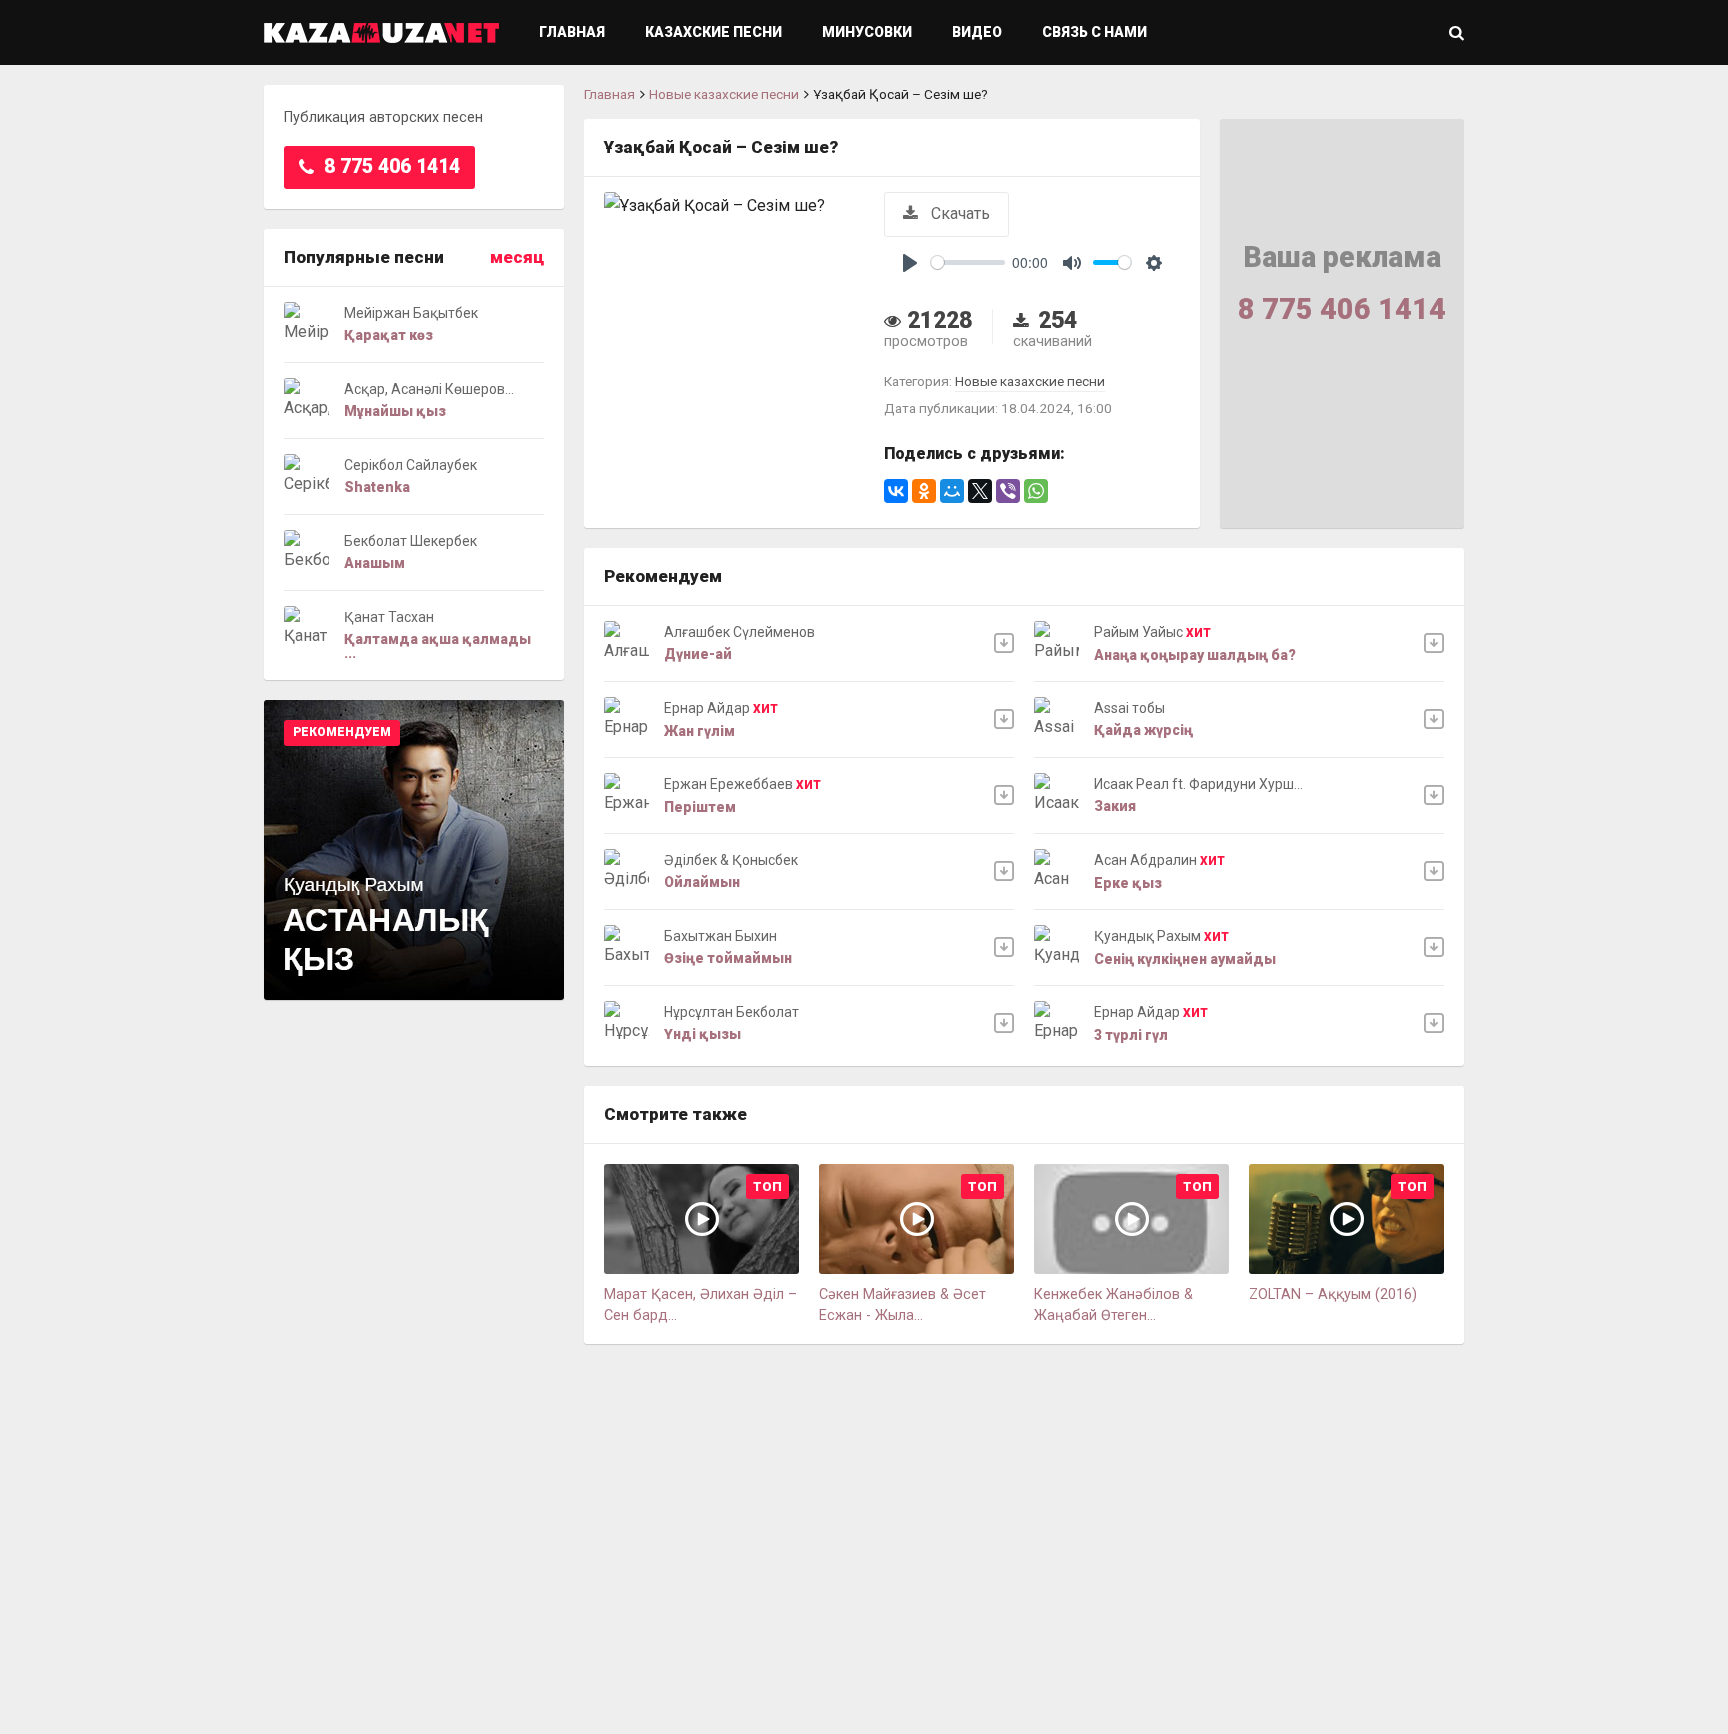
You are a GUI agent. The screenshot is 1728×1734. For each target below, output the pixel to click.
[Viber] (1008, 491)
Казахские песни (713, 32)
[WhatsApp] (1036, 491)
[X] (980, 491)
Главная (572, 32)
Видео (977, 32)
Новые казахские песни (724, 94)
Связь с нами (1094, 32)
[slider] (968, 262)
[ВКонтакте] (896, 491)
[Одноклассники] (924, 491)
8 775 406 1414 (389, 166)
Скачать (958, 213)
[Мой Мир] (952, 491)
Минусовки (867, 32)
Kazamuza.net (381, 32)
